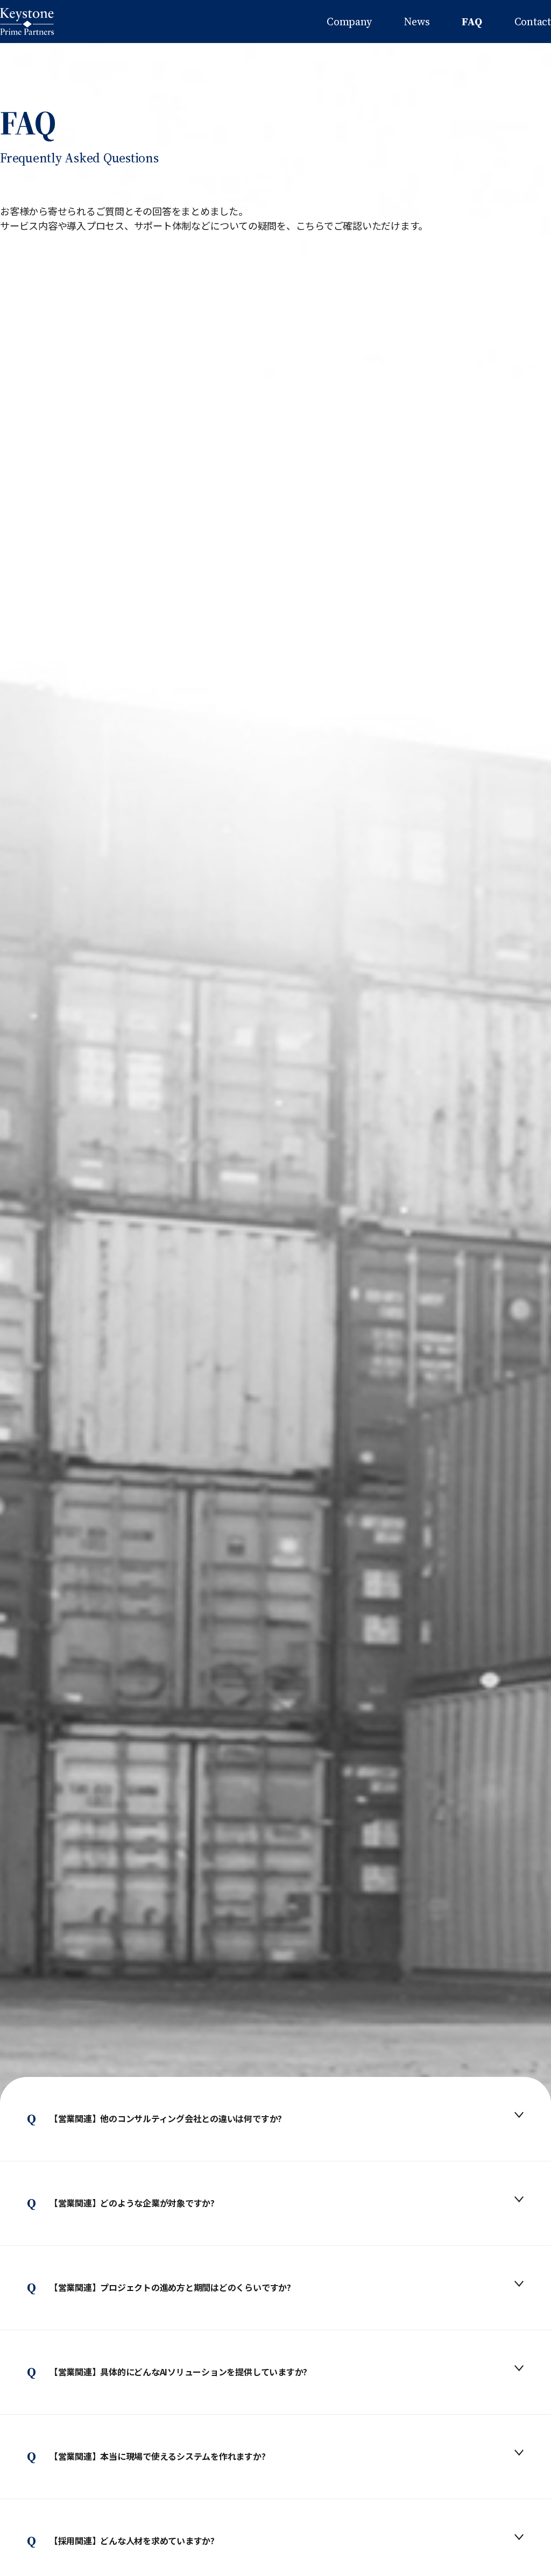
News (416, 22)
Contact (533, 22)
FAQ (472, 22)
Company (349, 22)
